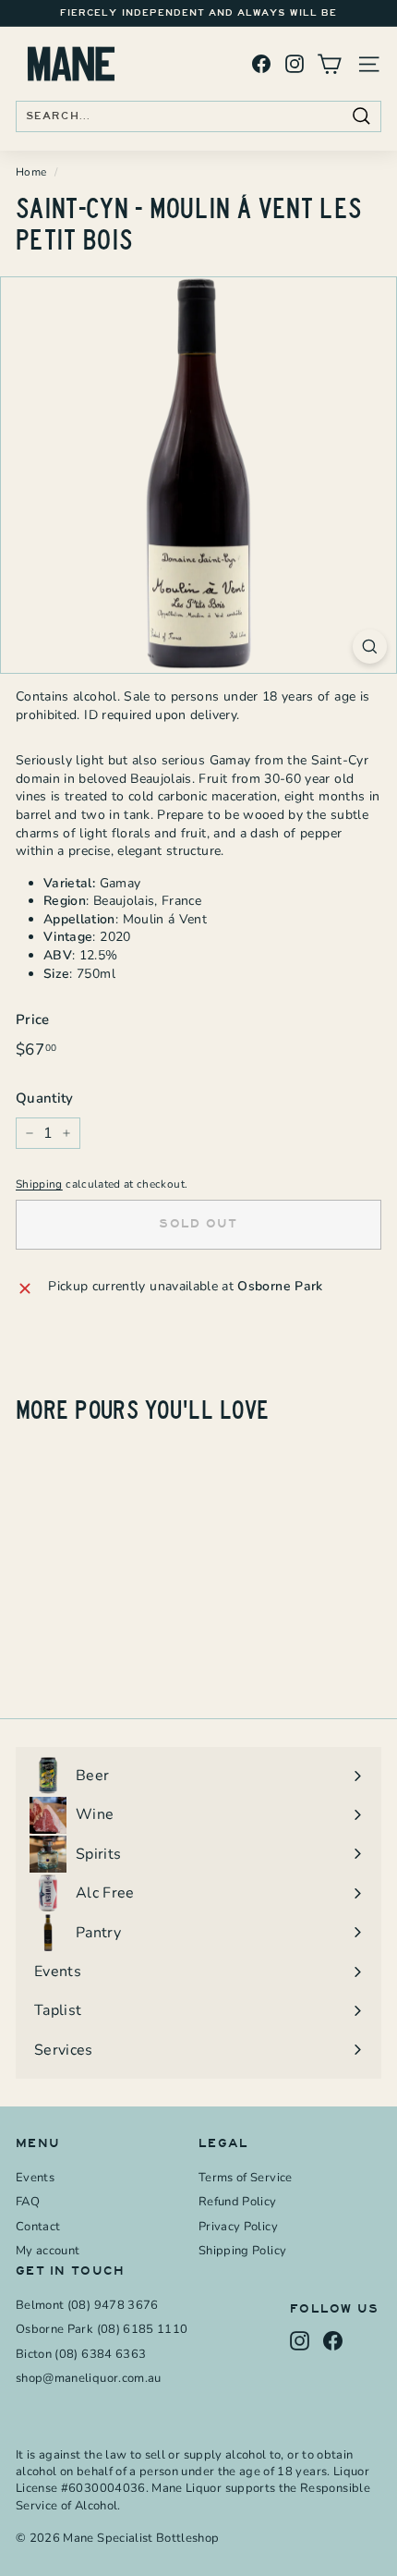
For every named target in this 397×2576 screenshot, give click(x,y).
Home (31, 172)
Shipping (39, 1184)
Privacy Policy (238, 2227)
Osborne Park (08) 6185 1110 (102, 2329)
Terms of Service (246, 2178)
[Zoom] (370, 647)
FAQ (28, 2202)
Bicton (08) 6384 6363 (81, 2354)
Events (35, 2178)
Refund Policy (238, 2202)
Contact (38, 2227)
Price (33, 1019)
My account (48, 2251)
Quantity (45, 1098)
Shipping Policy (242, 2251)
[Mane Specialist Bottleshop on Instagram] (295, 64)
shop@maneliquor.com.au (89, 2378)
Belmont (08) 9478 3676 (87, 2305)
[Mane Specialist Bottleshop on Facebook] (261, 64)
